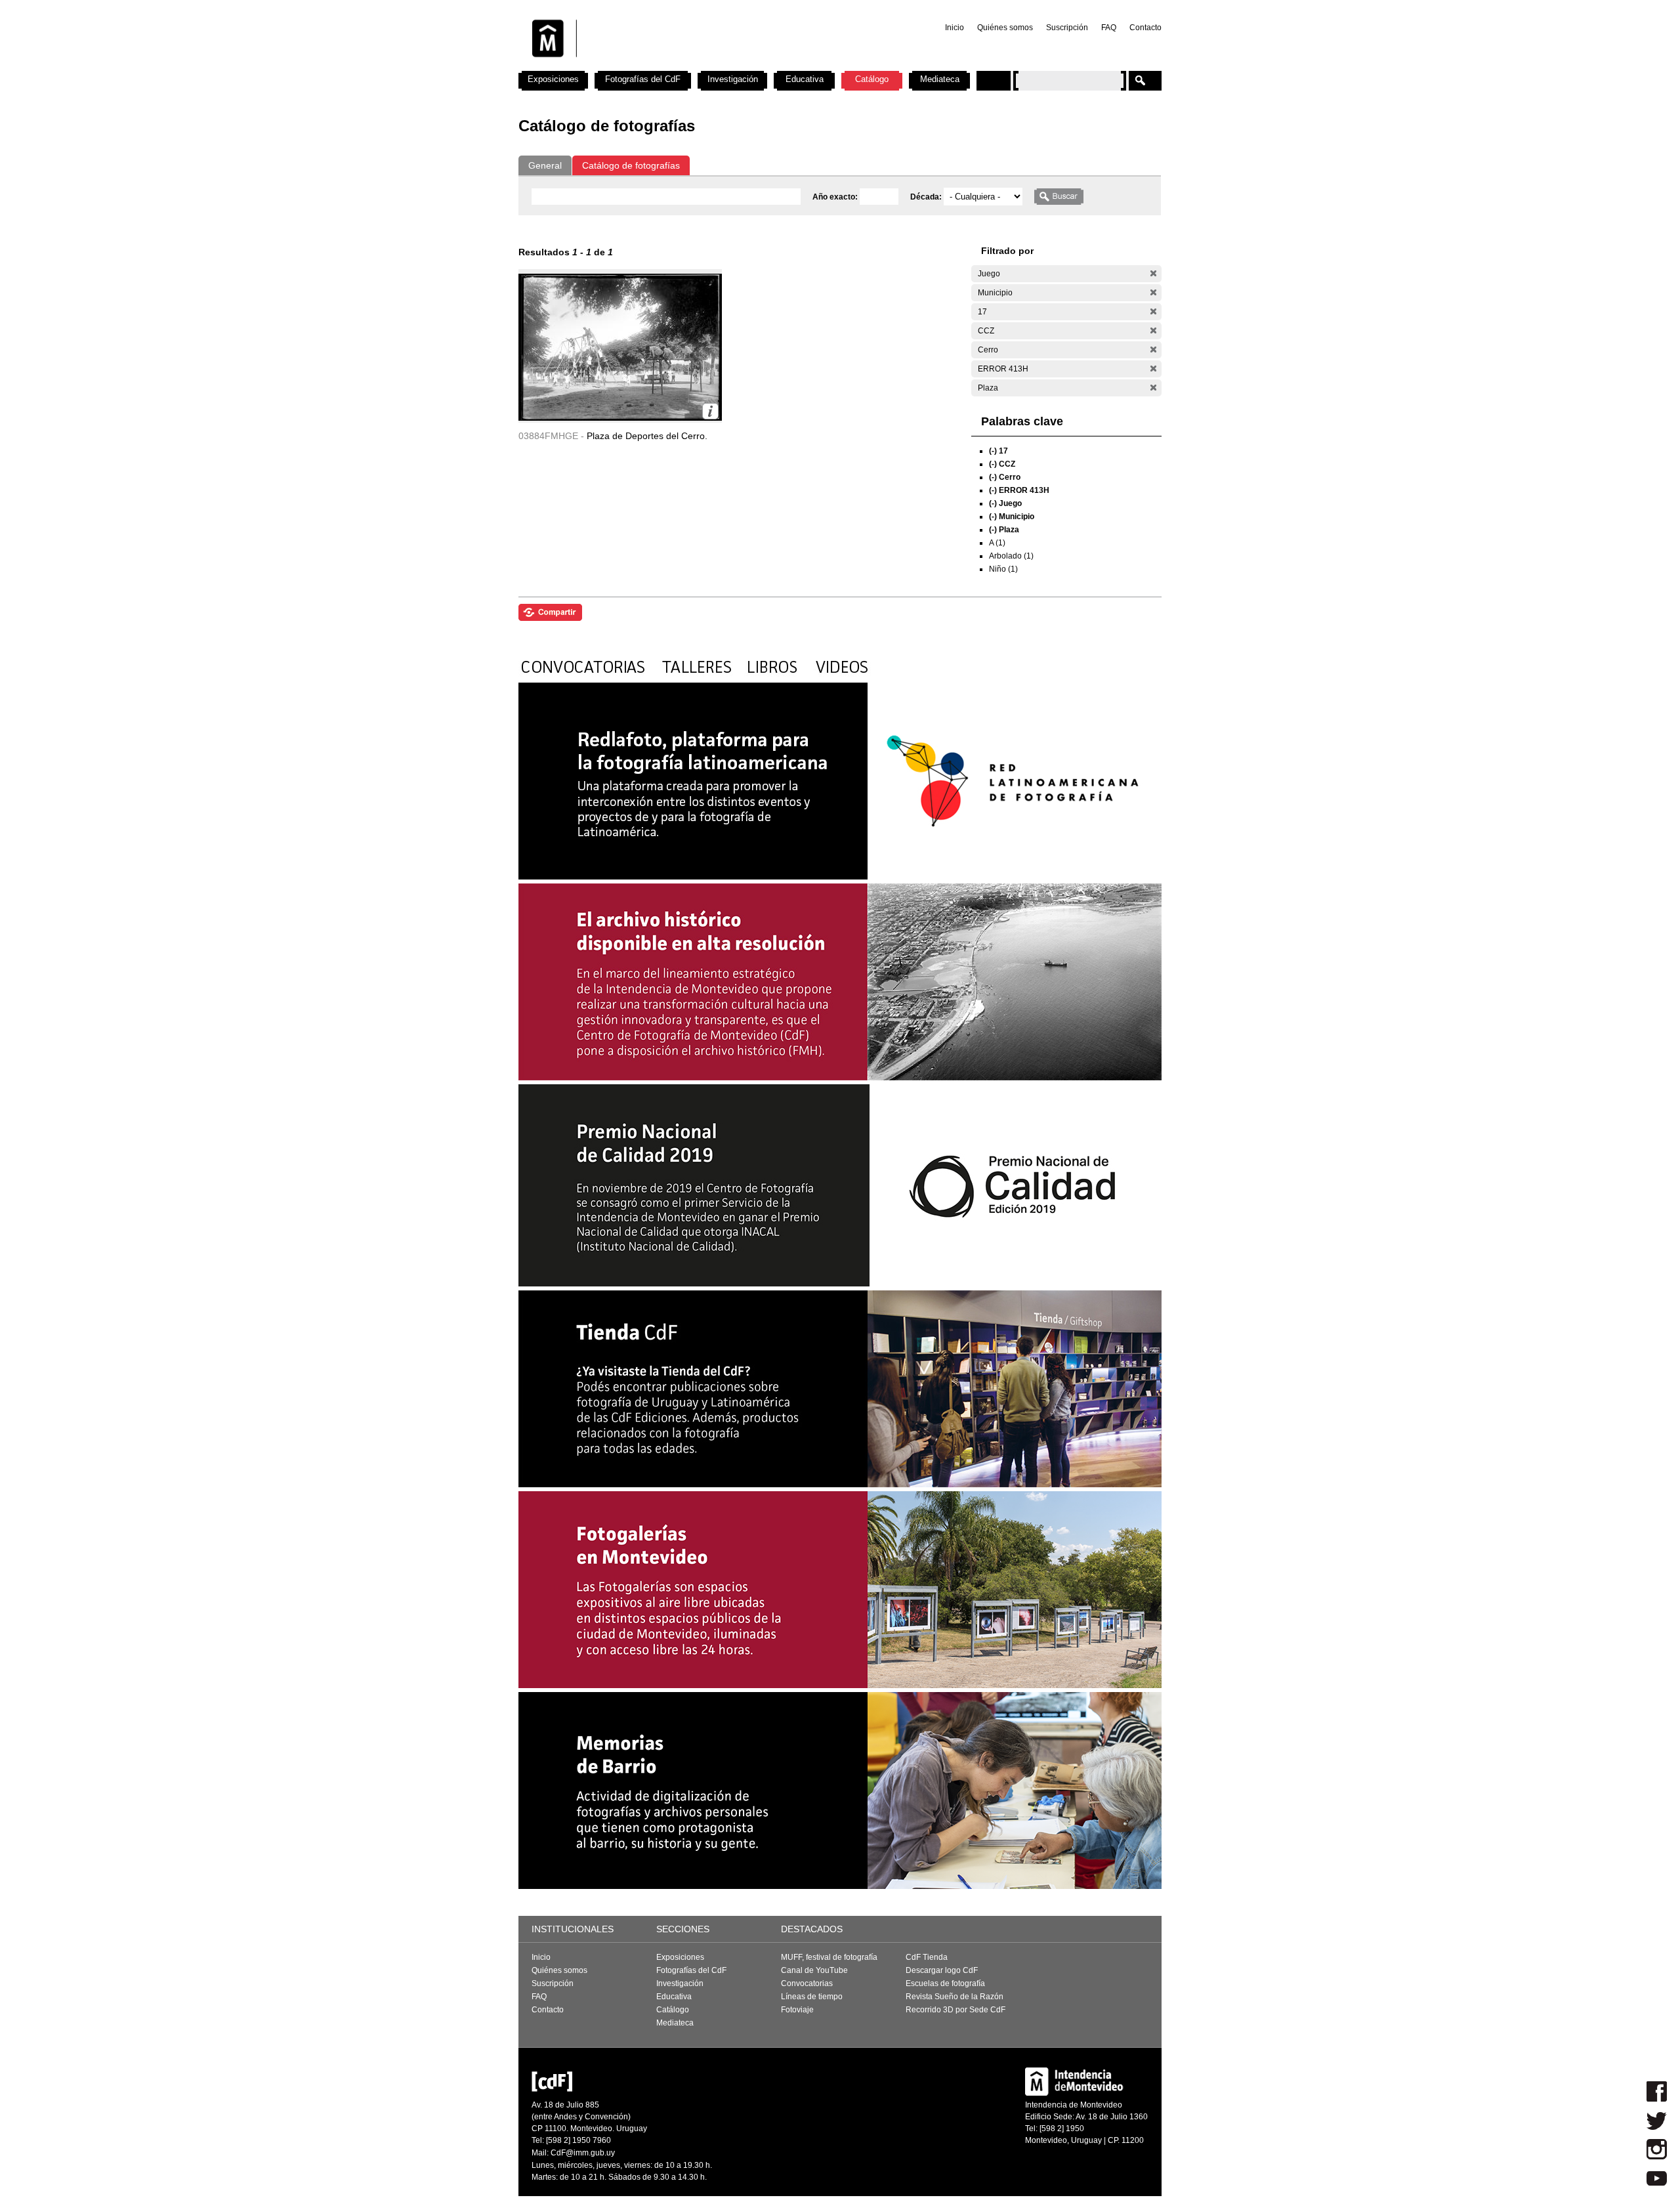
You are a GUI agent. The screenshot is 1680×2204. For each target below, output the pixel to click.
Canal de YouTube (814, 1970)
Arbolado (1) (1011, 556)
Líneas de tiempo (812, 1997)
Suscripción (1067, 28)
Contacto (1145, 28)
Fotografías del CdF (643, 79)
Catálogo (872, 79)
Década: (927, 197)
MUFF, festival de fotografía (829, 1957)
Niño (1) (1003, 569)
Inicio (955, 28)
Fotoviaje (797, 2010)
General (545, 165)
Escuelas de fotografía (945, 1983)
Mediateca (940, 79)
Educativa (805, 79)
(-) (1153, 273)
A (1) (997, 543)
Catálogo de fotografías (631, 165)
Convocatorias (807, 1983)
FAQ (1109, 28)
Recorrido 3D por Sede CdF (955, 2010)
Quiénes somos (1005, 28)
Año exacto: (836, 197)
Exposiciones (553, 79)
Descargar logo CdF (942, 1970)
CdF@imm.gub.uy (583, 2153)
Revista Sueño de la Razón (955, 1997)
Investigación (733, 79)
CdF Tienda (927, 1957)
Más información (710, 411)
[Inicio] (691, 66)
